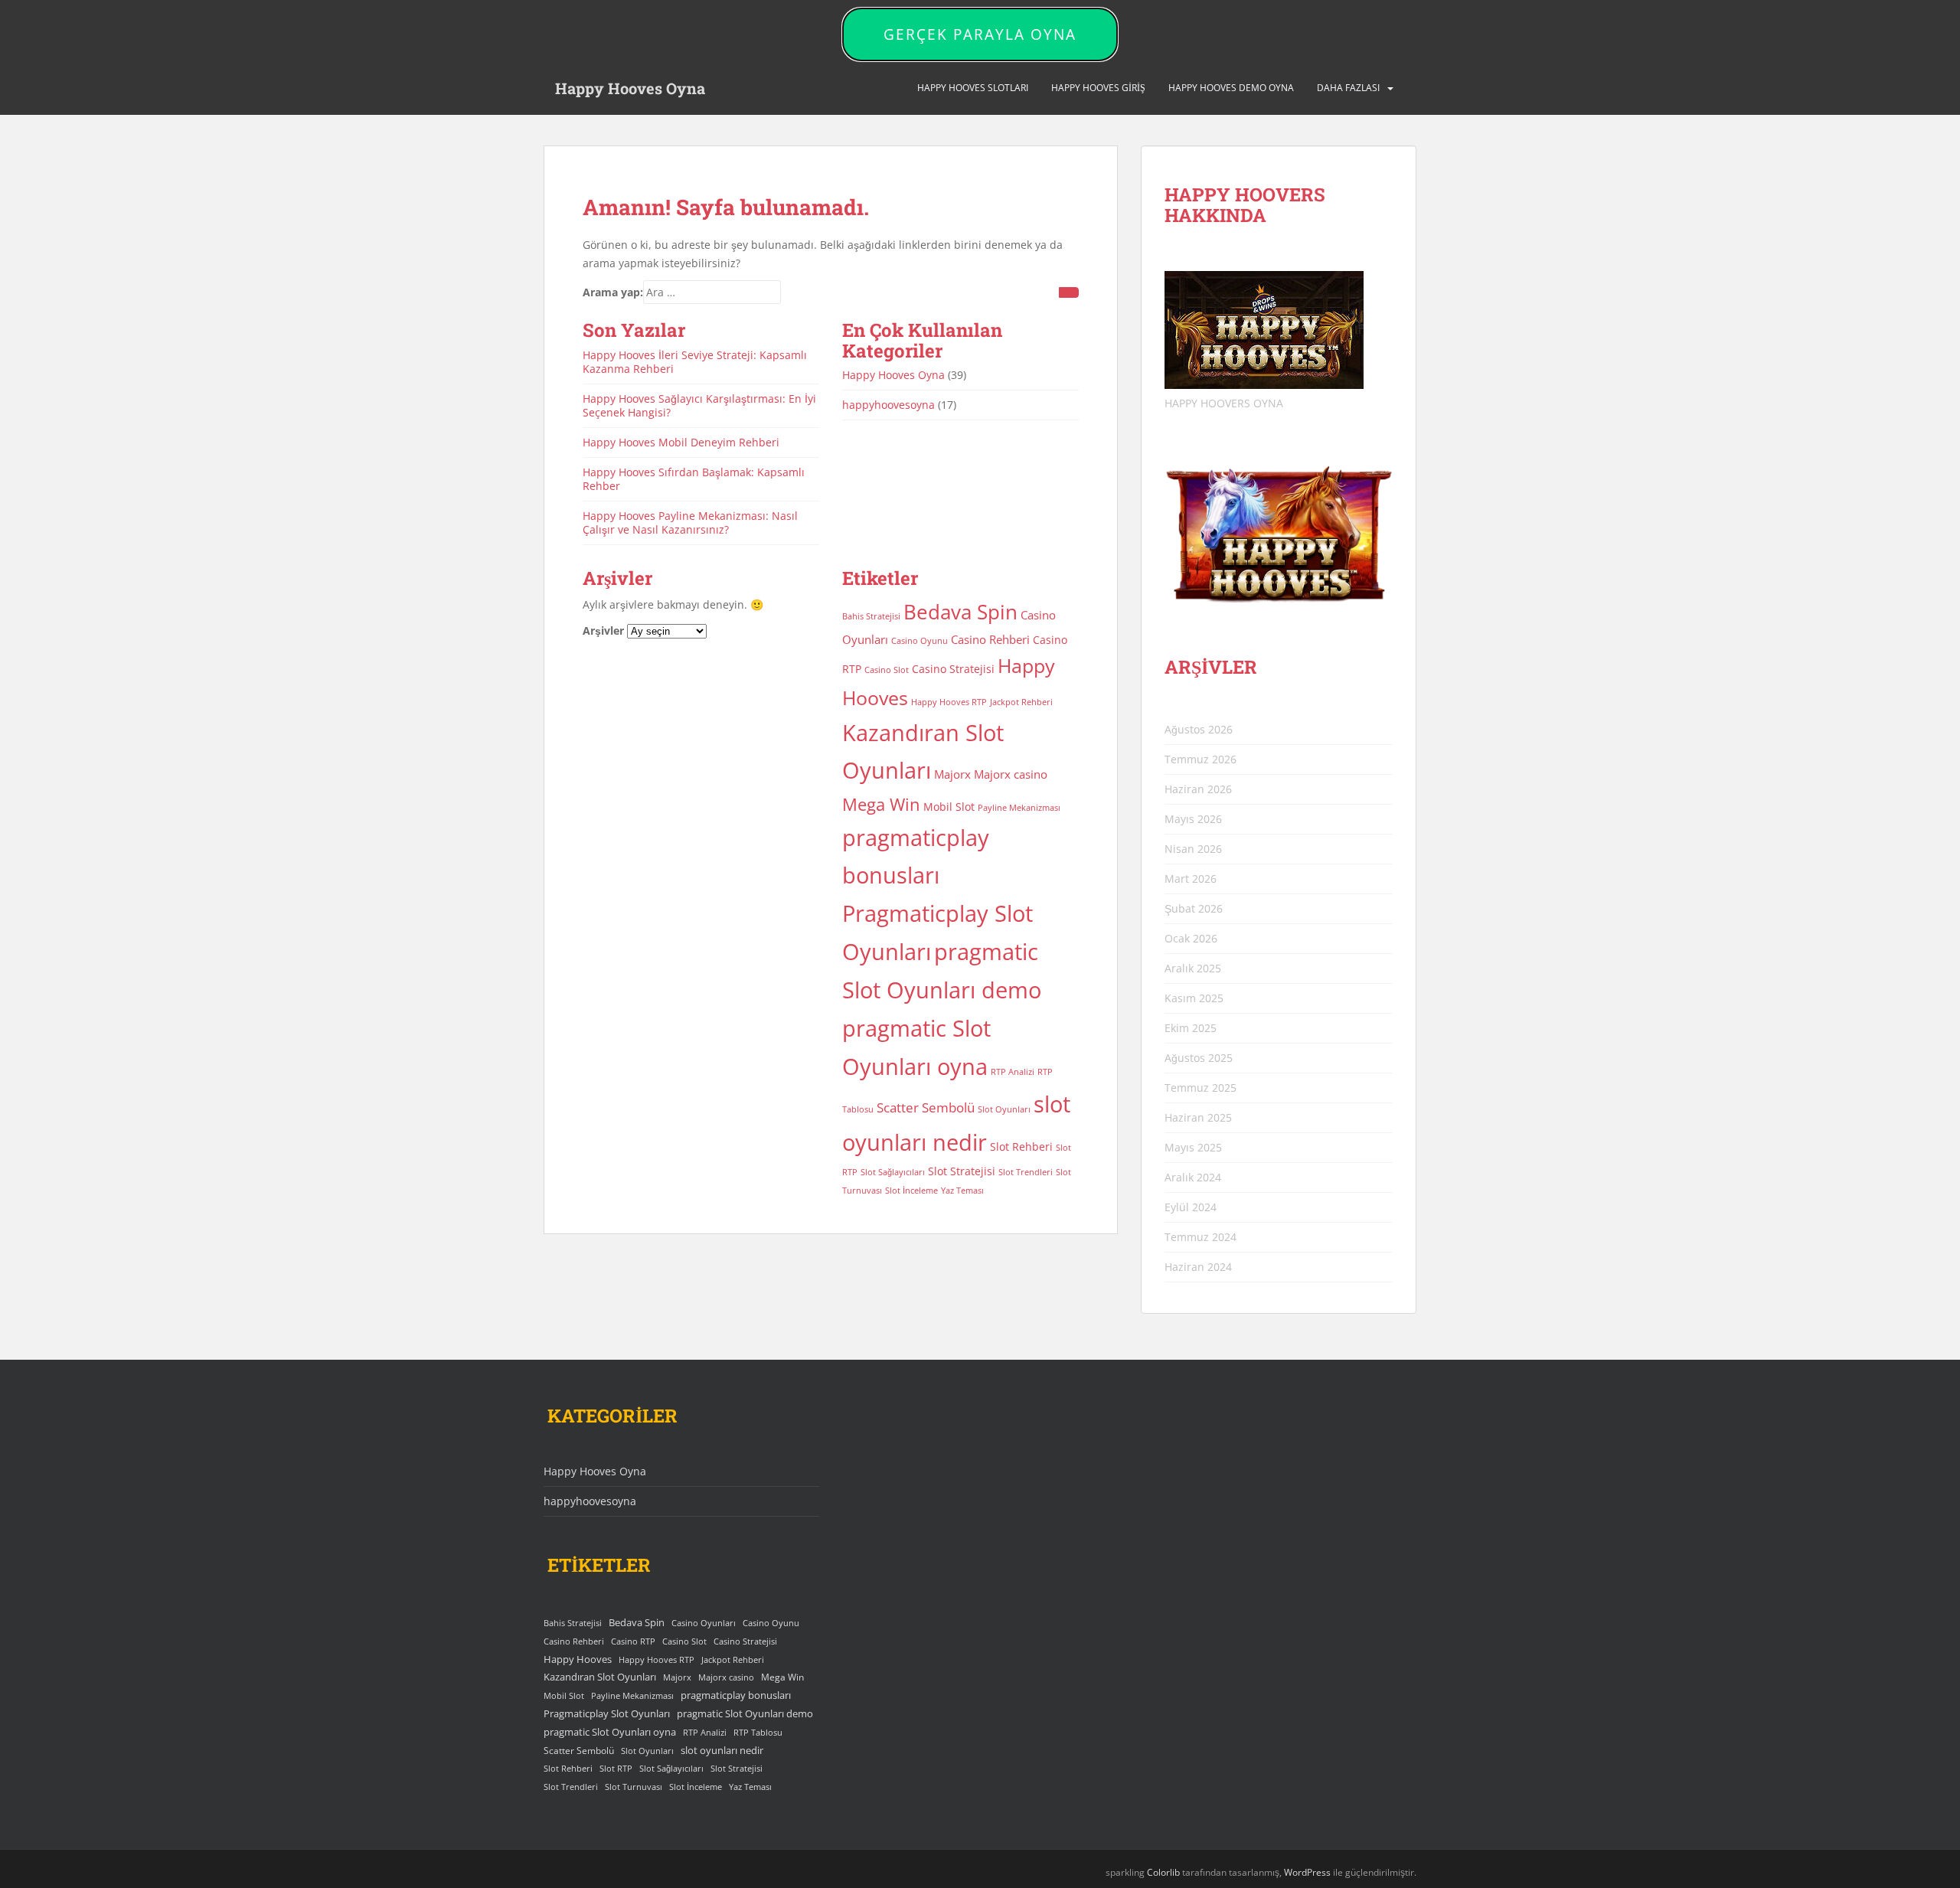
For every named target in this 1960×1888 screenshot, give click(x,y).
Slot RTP (616, 1769)
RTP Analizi (1013, 1072)
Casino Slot (887, 670)
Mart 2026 (1191, 879)
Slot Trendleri (1026, 1172)
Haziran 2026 (1198, 789)
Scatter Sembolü (926, 1107)
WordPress (1307, 1872)
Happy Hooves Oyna (630, 88)
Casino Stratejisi (953, 669)
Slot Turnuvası (634, 1787)
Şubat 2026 (1194, 908)
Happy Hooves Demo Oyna (1231, 88)
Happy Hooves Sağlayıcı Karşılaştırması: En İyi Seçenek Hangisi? (699, 405)
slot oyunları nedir (722, 1750)
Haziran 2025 (1198, 1117)
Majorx (952, 774)
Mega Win (881, 804)
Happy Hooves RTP (949, 702)
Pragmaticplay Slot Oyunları (607, 1713)
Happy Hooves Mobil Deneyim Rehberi (681, 442)
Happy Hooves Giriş (1098, 88)
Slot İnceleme (911, 1191)
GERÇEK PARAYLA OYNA (980, 34)
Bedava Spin (960, 612)
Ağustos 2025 (1199, 1058)
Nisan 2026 (1193, 849)
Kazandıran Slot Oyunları (600, 1677)
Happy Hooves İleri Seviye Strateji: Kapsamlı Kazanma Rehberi (695, 362)
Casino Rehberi (990, 639)
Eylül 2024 (1191, 1207)
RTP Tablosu (758, 1733)
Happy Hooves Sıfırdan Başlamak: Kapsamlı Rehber (694, 479)
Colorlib (1163, 1872)
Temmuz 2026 (1200, 759)
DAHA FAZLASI (1348, 88)
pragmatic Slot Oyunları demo (745, 1713)
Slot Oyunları (1004, 1109)
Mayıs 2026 (1193, 819)
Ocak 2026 (1191, 938)
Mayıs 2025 (1193, 1147)
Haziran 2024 (1198, 1267)
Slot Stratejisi (962, 1171)
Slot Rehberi (1021, 1147)
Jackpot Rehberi (1021, 702)
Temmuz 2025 (1200, 1088)
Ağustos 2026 (1199, 729)
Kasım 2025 (1194, 998)
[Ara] (1069, 292)
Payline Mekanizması (1019, 808)
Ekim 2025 (1191, 1028)
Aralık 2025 (1193, 968)
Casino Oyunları (704, 1623)
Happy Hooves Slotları (973, 88)
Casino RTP (633, 1641)
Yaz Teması (962, 1191)
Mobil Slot (949, 807)
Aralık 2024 (1193, 1177)
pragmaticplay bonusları (736, 1695)
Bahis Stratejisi (871, 616)
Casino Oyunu (920, 641)
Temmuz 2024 (1200, 1237)
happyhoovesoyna (889, 405)
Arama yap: (613, 292)
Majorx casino (1011, 774)
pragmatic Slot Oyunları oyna (610, 1732)
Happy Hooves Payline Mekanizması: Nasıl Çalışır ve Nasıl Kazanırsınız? (690, 523)
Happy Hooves (578, 1659)
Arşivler (603, 630)
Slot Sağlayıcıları (893, 1172)
